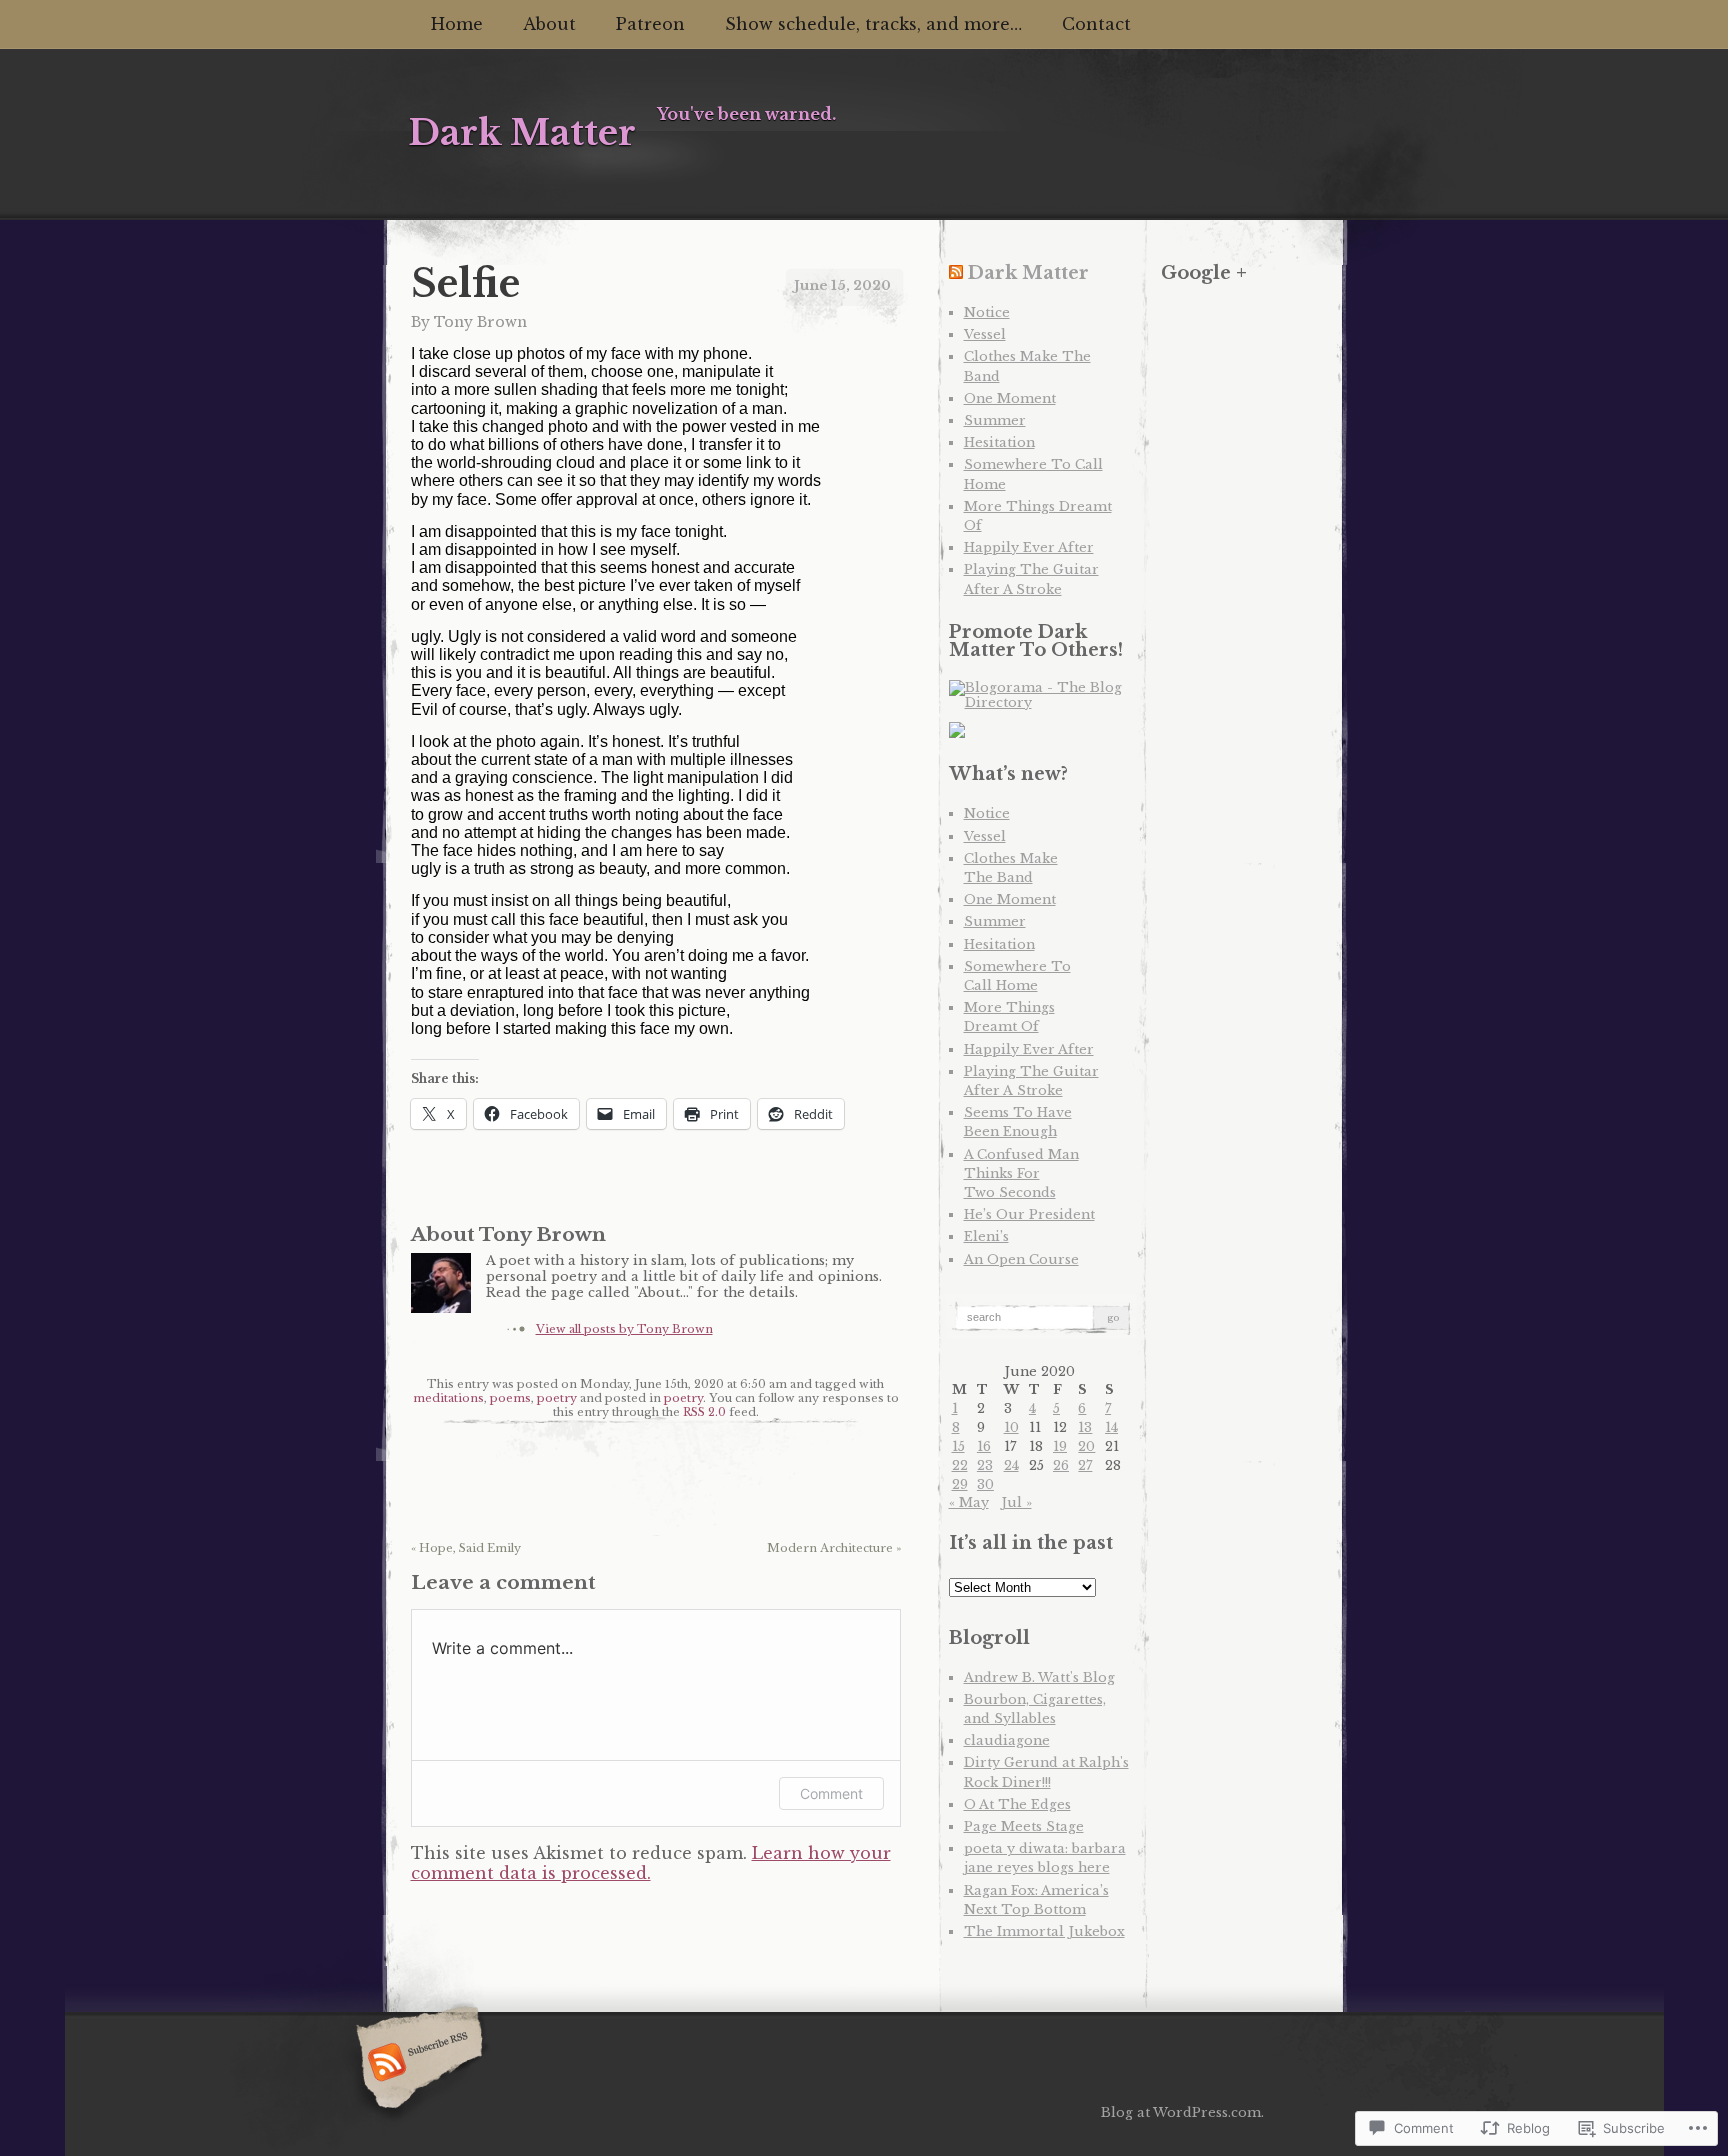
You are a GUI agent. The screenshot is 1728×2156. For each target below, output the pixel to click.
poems (510, 1398)
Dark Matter (1028, 273)
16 (984, 1446)
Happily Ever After (1029, 547)
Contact (1096, 24)
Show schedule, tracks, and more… (873, 24)
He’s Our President (1029, 1214)
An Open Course (1021, 1259)
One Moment (1010, 398)
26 (1061, 1465)
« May (969, 1502)
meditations (448, 1398)
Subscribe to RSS (416, 2064)
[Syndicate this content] (956, 273)
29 (960, 1484)
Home (457, 24)
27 (1085, 1465)
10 (1011, 1427)
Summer (995, 420)
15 (958, 1446)
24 (1011, 1465)
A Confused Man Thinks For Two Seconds (1021, 1173)
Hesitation (999, 442)
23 (985, 1465)
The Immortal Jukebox (1044, 1931)
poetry (557, 1398)
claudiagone (1007, 1740)
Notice (987, 312)
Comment (831, 1793)
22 (960, 1465)
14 (1111, 1427)
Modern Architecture (834, 1548)
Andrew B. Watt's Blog (1039, 1677)
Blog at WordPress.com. (1182, 2112)
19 (1060, 1446)
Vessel (985, 334)
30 (985, 1484)
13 (1085, 1427)
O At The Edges (1017, 1804)
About (549, 24)
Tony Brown (480, 322)
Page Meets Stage (1024, 1826)
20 (1086, 1446)
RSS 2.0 (704, 1412)
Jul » (1016, 1502)
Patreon (650, 24)
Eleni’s (986, 1236)
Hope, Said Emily (466, 1548)
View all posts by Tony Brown (624, 1329)
